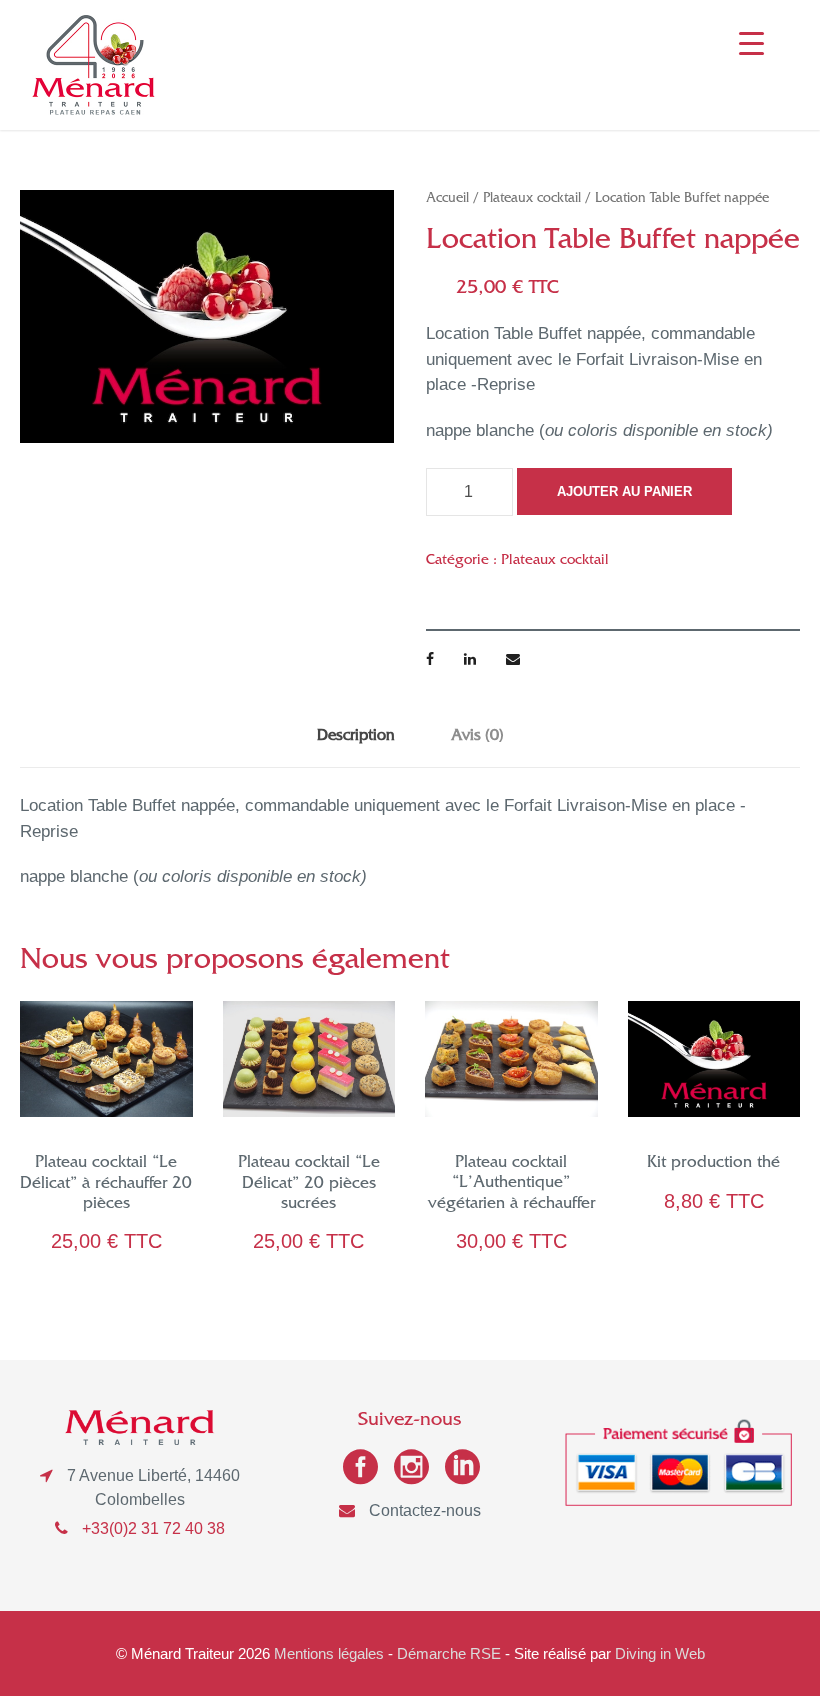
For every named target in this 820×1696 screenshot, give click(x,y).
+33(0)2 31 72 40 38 (153, 1528)
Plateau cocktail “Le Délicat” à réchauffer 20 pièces (106, 1185)
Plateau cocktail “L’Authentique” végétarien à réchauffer (511, 1185)
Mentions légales (329, 1653)
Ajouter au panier (624, 491)
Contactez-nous (425, 1510)
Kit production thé (713, 1164)
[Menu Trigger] (751, 42)
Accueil (447, 200)
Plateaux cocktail (532, 200)
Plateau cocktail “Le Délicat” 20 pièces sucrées (309, 1185)
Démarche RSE (449, 1653)
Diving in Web (660, 1653)
